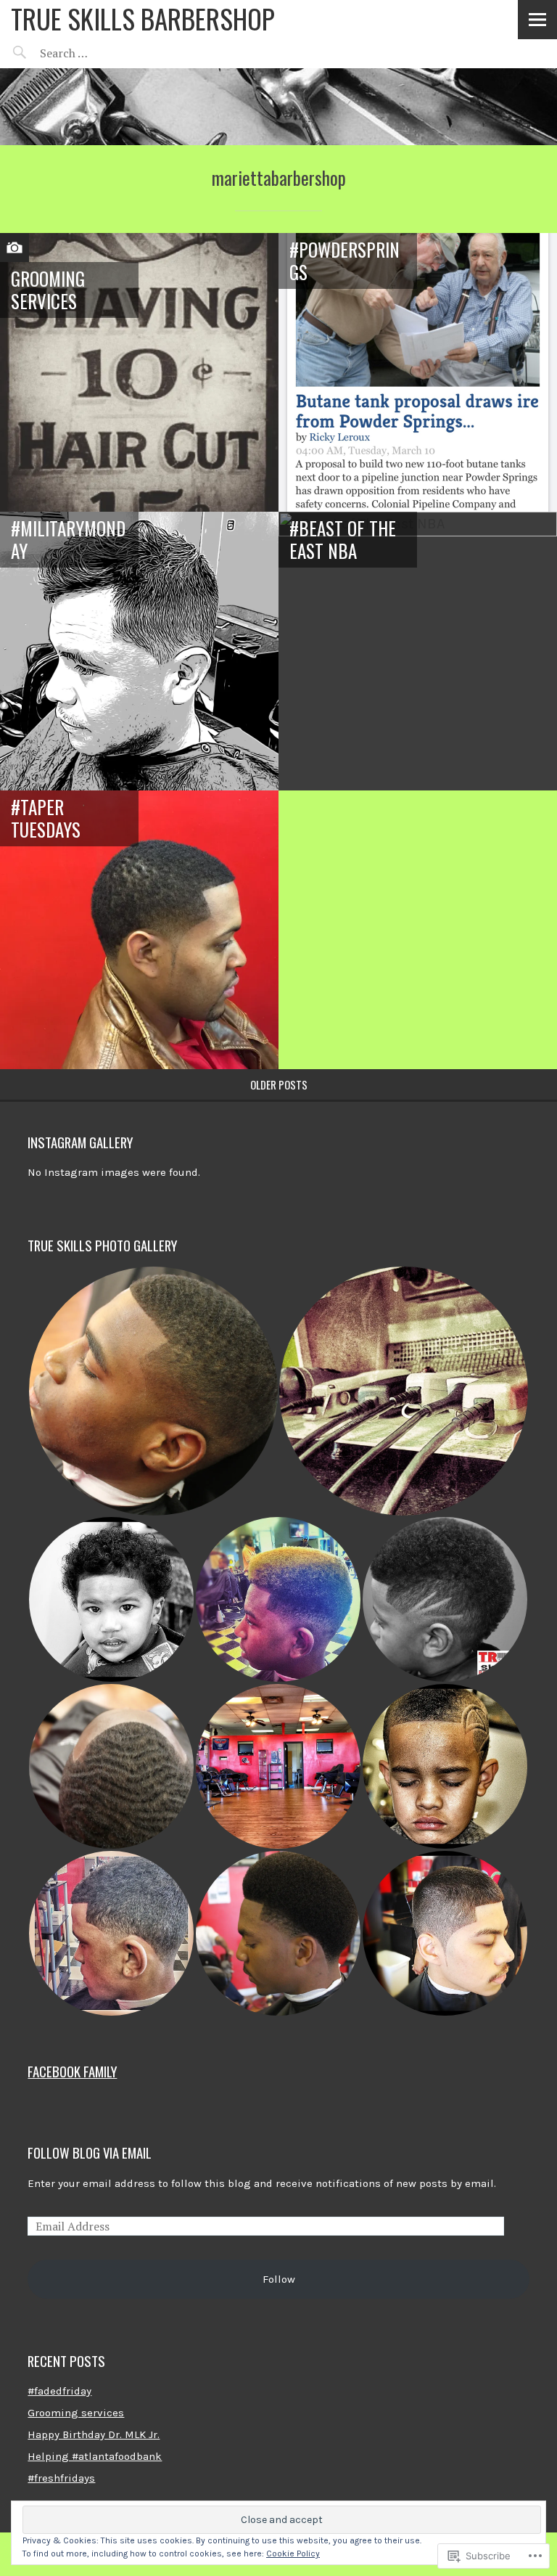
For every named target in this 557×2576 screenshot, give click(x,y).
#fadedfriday (59, 2391)
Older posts (279, 1084)
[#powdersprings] (418, 372)
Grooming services (48, 290)
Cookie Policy (293, 2553)
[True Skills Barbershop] (278, 107)
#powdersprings (344, 261)
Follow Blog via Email (90, 2152)
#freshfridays (61, 2478)
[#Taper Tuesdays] (139, 930)
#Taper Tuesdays (46, 818)
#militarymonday (68, 539)
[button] (153, 1391)
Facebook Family (72, 2071)
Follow (279, 2279)
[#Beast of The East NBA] (418, 651)
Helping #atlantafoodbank (95, 2456)
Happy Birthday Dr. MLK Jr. (94, 2434)
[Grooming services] (139, 372)
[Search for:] (100, 53)
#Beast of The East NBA (343, 539)
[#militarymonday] (139, 651)
